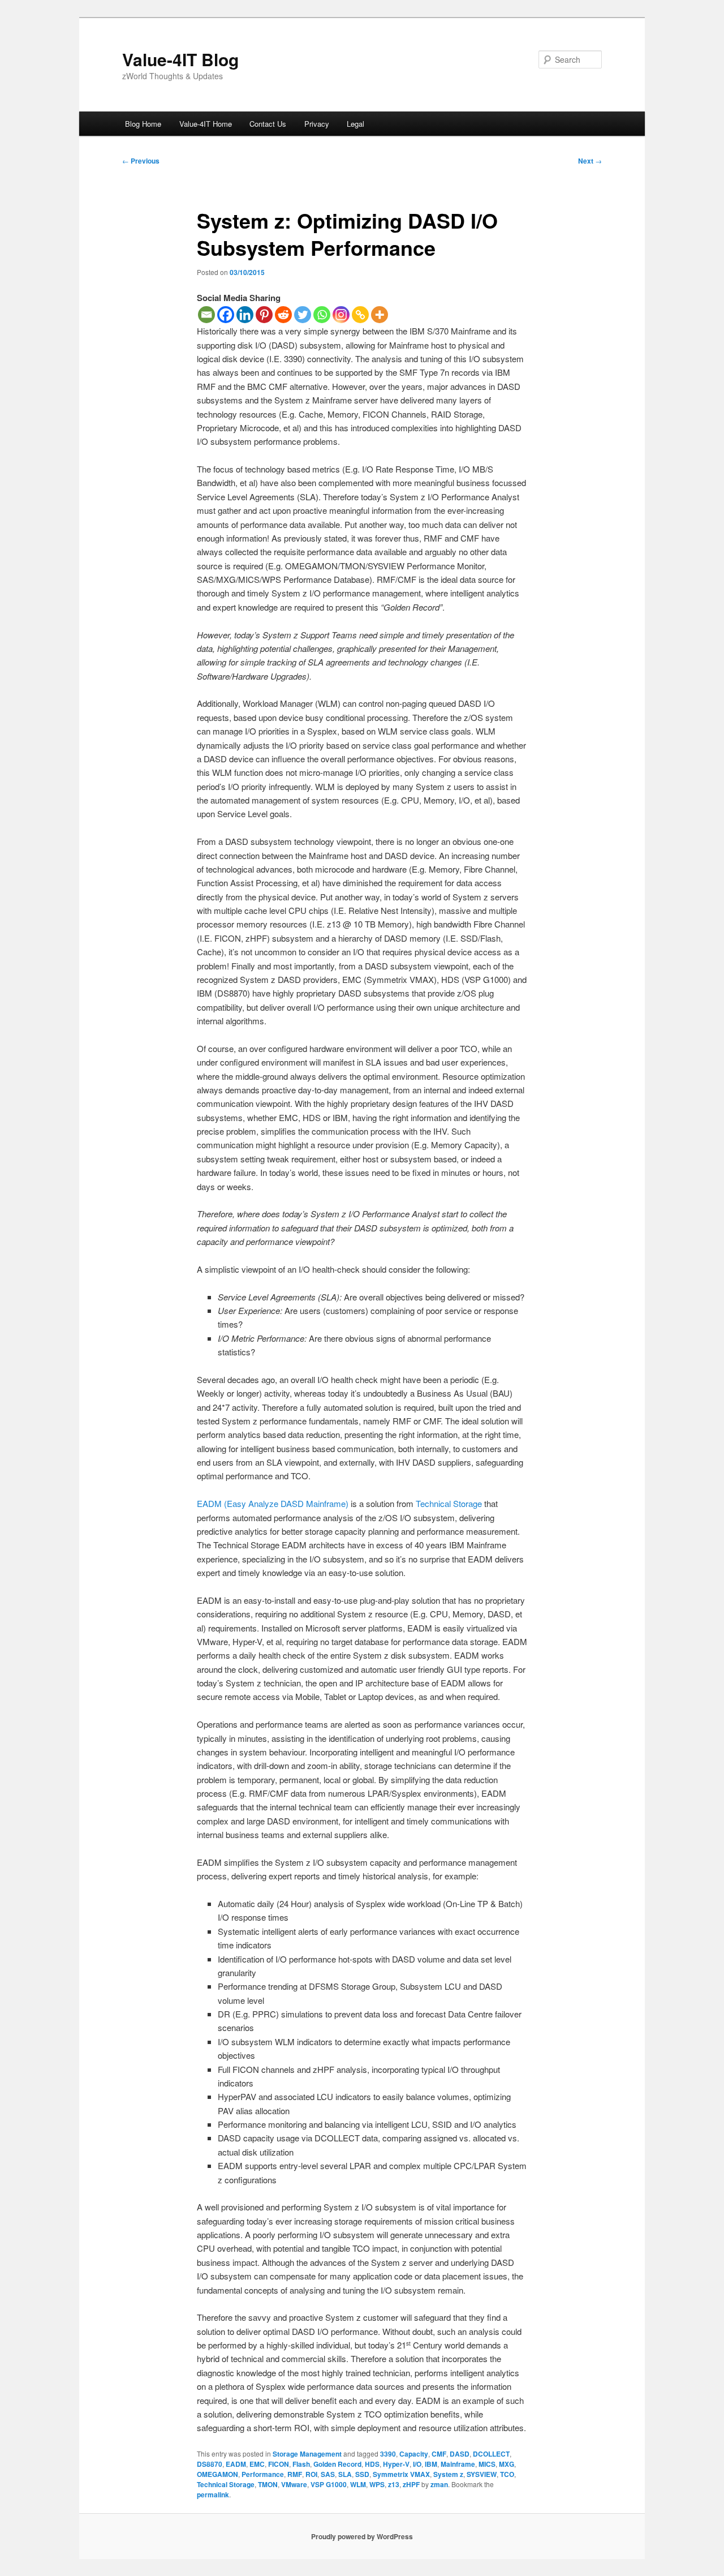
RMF (295, 2474)
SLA (345, 2474)
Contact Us (268, 124)
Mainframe (458, 2464)
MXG (507, 2464)
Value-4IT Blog (180, 59)
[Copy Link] (360, 315)
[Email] (206, 315)
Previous (141, 161)
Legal (355, 124)
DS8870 (210, 2464)
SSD (362, 2474)
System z (448, 2474)
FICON (279, 2464)
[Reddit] (283, 315)
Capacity (414, 2454)
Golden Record (337, 2464)
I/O (417, 2464)
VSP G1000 (329, 2484)
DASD (460, 2454)
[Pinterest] (264, 315)
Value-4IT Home (206, 124)
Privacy (317, 124)
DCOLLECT (491, 2454)
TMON (268, 2484)
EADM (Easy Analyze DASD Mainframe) (273, 1503)
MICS (487, 2464)
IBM (431, 2464)
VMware (294, 2484)
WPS (377, 2484)
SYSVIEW (482, 2474)
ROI (311, 2474)
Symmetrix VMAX (401, 2474)
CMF (439, 2454)
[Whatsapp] (322, 315)
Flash (301, 2464)
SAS (328, 2474)
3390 (388, 2454)
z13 (394, 2484)
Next (590, 161)
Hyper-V (396, 2464)
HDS (372, 2464)
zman (439, 2484)
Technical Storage (449, 1503)
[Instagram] (341, 315)
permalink (213, 2495)
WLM (358, 2484)
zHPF (411, 2484)
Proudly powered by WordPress (362, 2536)
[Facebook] (226, 315)
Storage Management (307, 2454)
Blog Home (143, 124)
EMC (257, 2464)
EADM (236, 2464)
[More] (380, 315)
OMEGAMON (217, 2474)
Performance (263, 2474)
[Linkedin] (245, 315)
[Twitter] (303, 315)
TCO (507, 2474)
